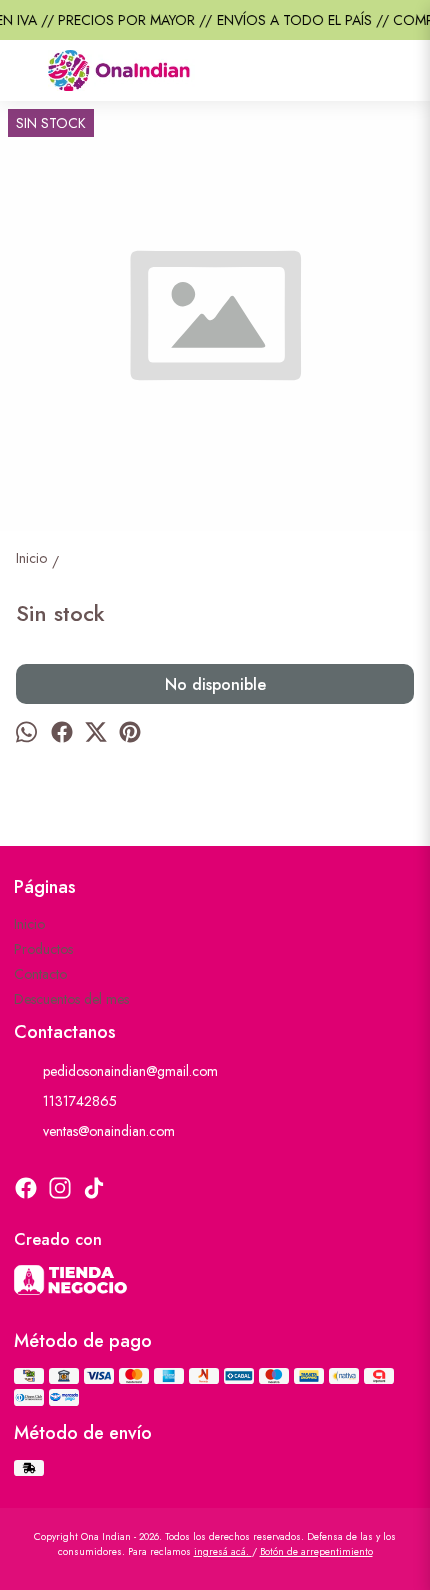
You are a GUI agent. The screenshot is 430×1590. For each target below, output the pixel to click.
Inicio (29, 924)
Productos (43, 949)
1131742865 (80, 1101)
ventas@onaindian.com (109, 1131)
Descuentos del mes (71, 999)
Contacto (40, 974)
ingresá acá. (223, 1551)
